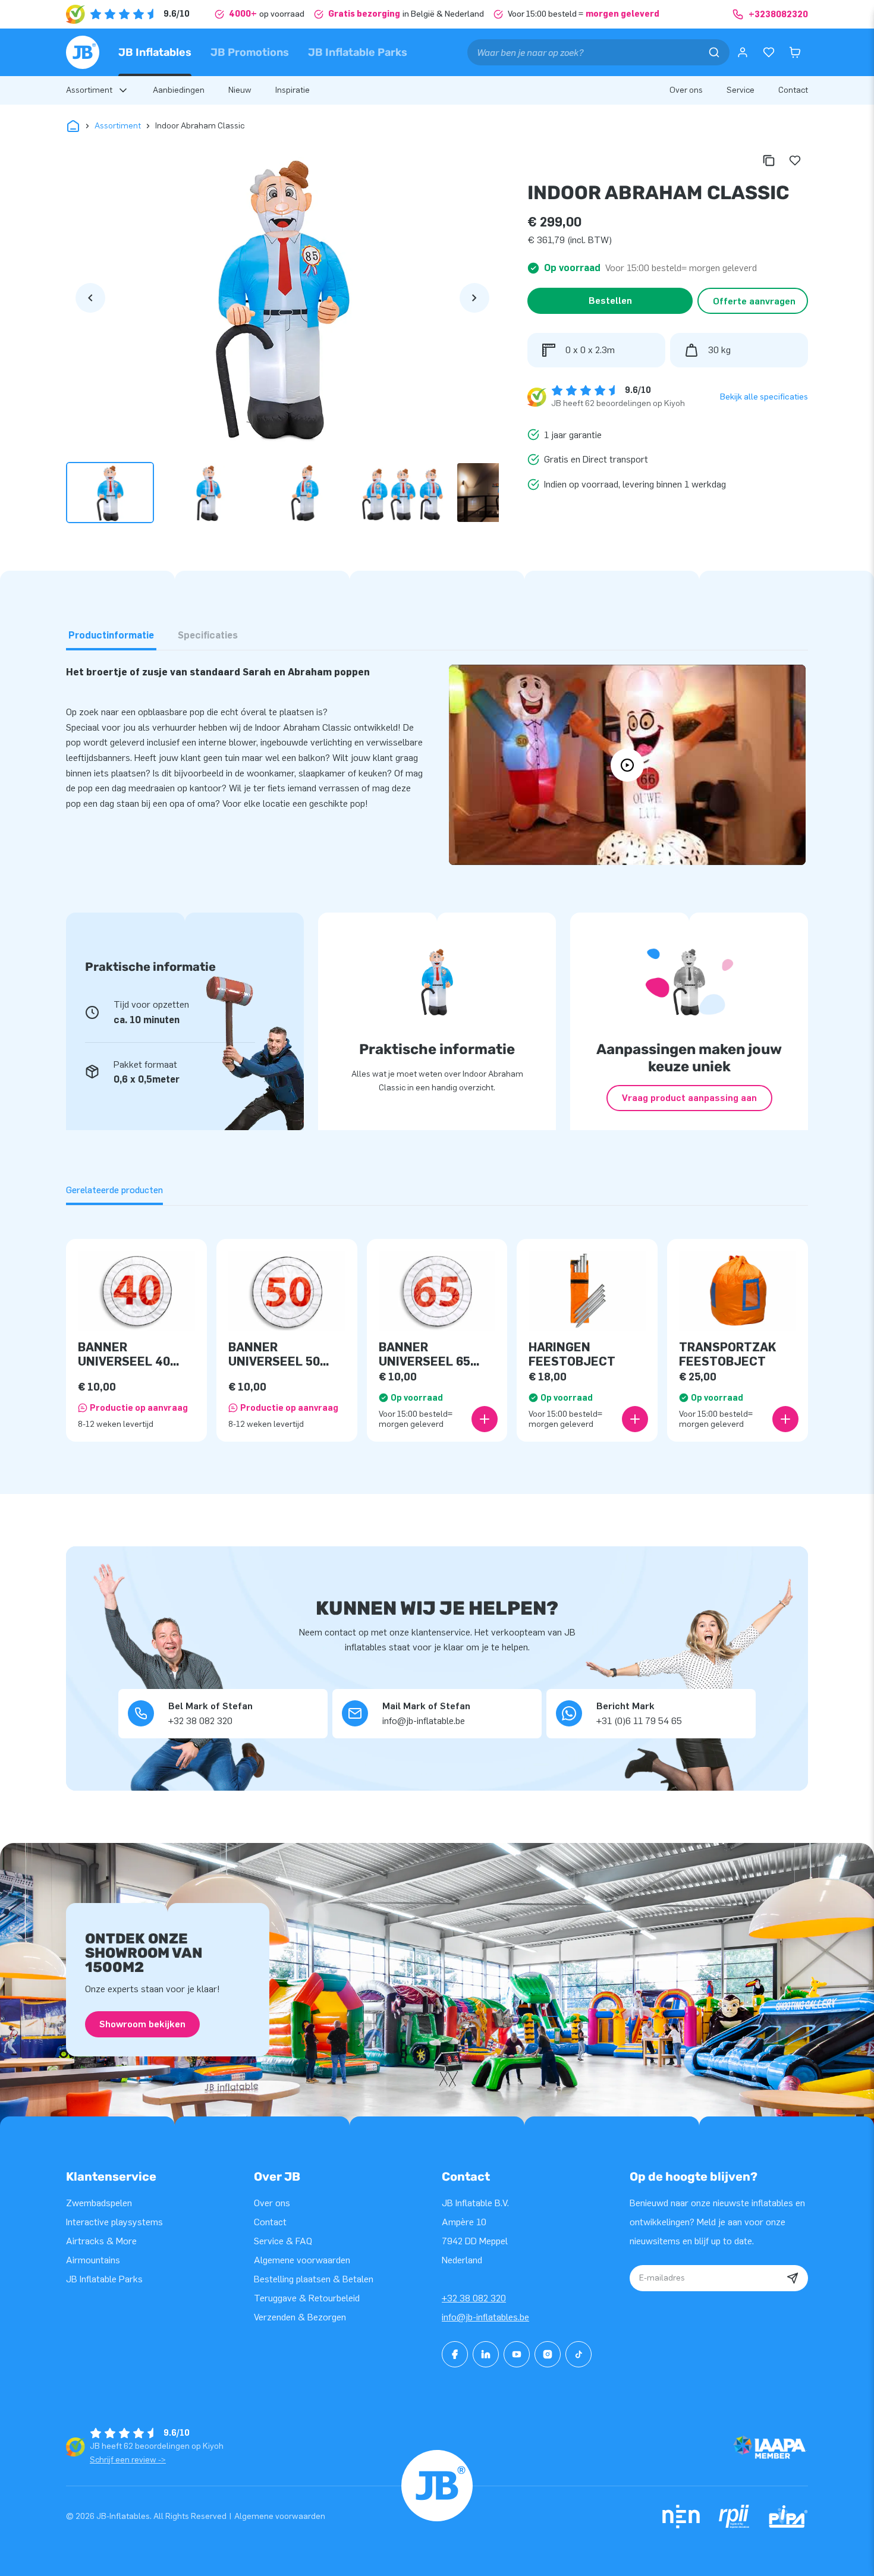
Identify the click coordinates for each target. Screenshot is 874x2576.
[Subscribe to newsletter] (793, 2278)
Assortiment (118, 126)
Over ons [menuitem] (686, 90)
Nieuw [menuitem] (240, 90)
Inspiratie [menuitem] (293, 90)
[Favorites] (769, 52)
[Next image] (474, 298)
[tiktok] (579, 2354)
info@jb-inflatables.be (485, 2317)
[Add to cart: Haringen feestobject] (635, 1419)
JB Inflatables (155, 52)
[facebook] (455, 2354)
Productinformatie (111, 635)
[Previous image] (90, 298)
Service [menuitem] (741, 90)
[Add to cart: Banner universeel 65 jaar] (485, 1419)
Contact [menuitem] (793, 90)
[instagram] (548, 2354)
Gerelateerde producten (114, 1190)
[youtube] (517, 2354)
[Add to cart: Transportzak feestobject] (785, 1419)
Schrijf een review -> (128, 2460)
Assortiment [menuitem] (89, 90)
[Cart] (795, 52)
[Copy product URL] (769, 161)
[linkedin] (486, 2354)
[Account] (743, 52)
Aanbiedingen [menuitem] (179, 90)
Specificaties (208, 635)
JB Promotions (250, 52)
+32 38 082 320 (474, 2298)
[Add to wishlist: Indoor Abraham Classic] (795, 161)
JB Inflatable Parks (358, 52)
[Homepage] (83, 52)
